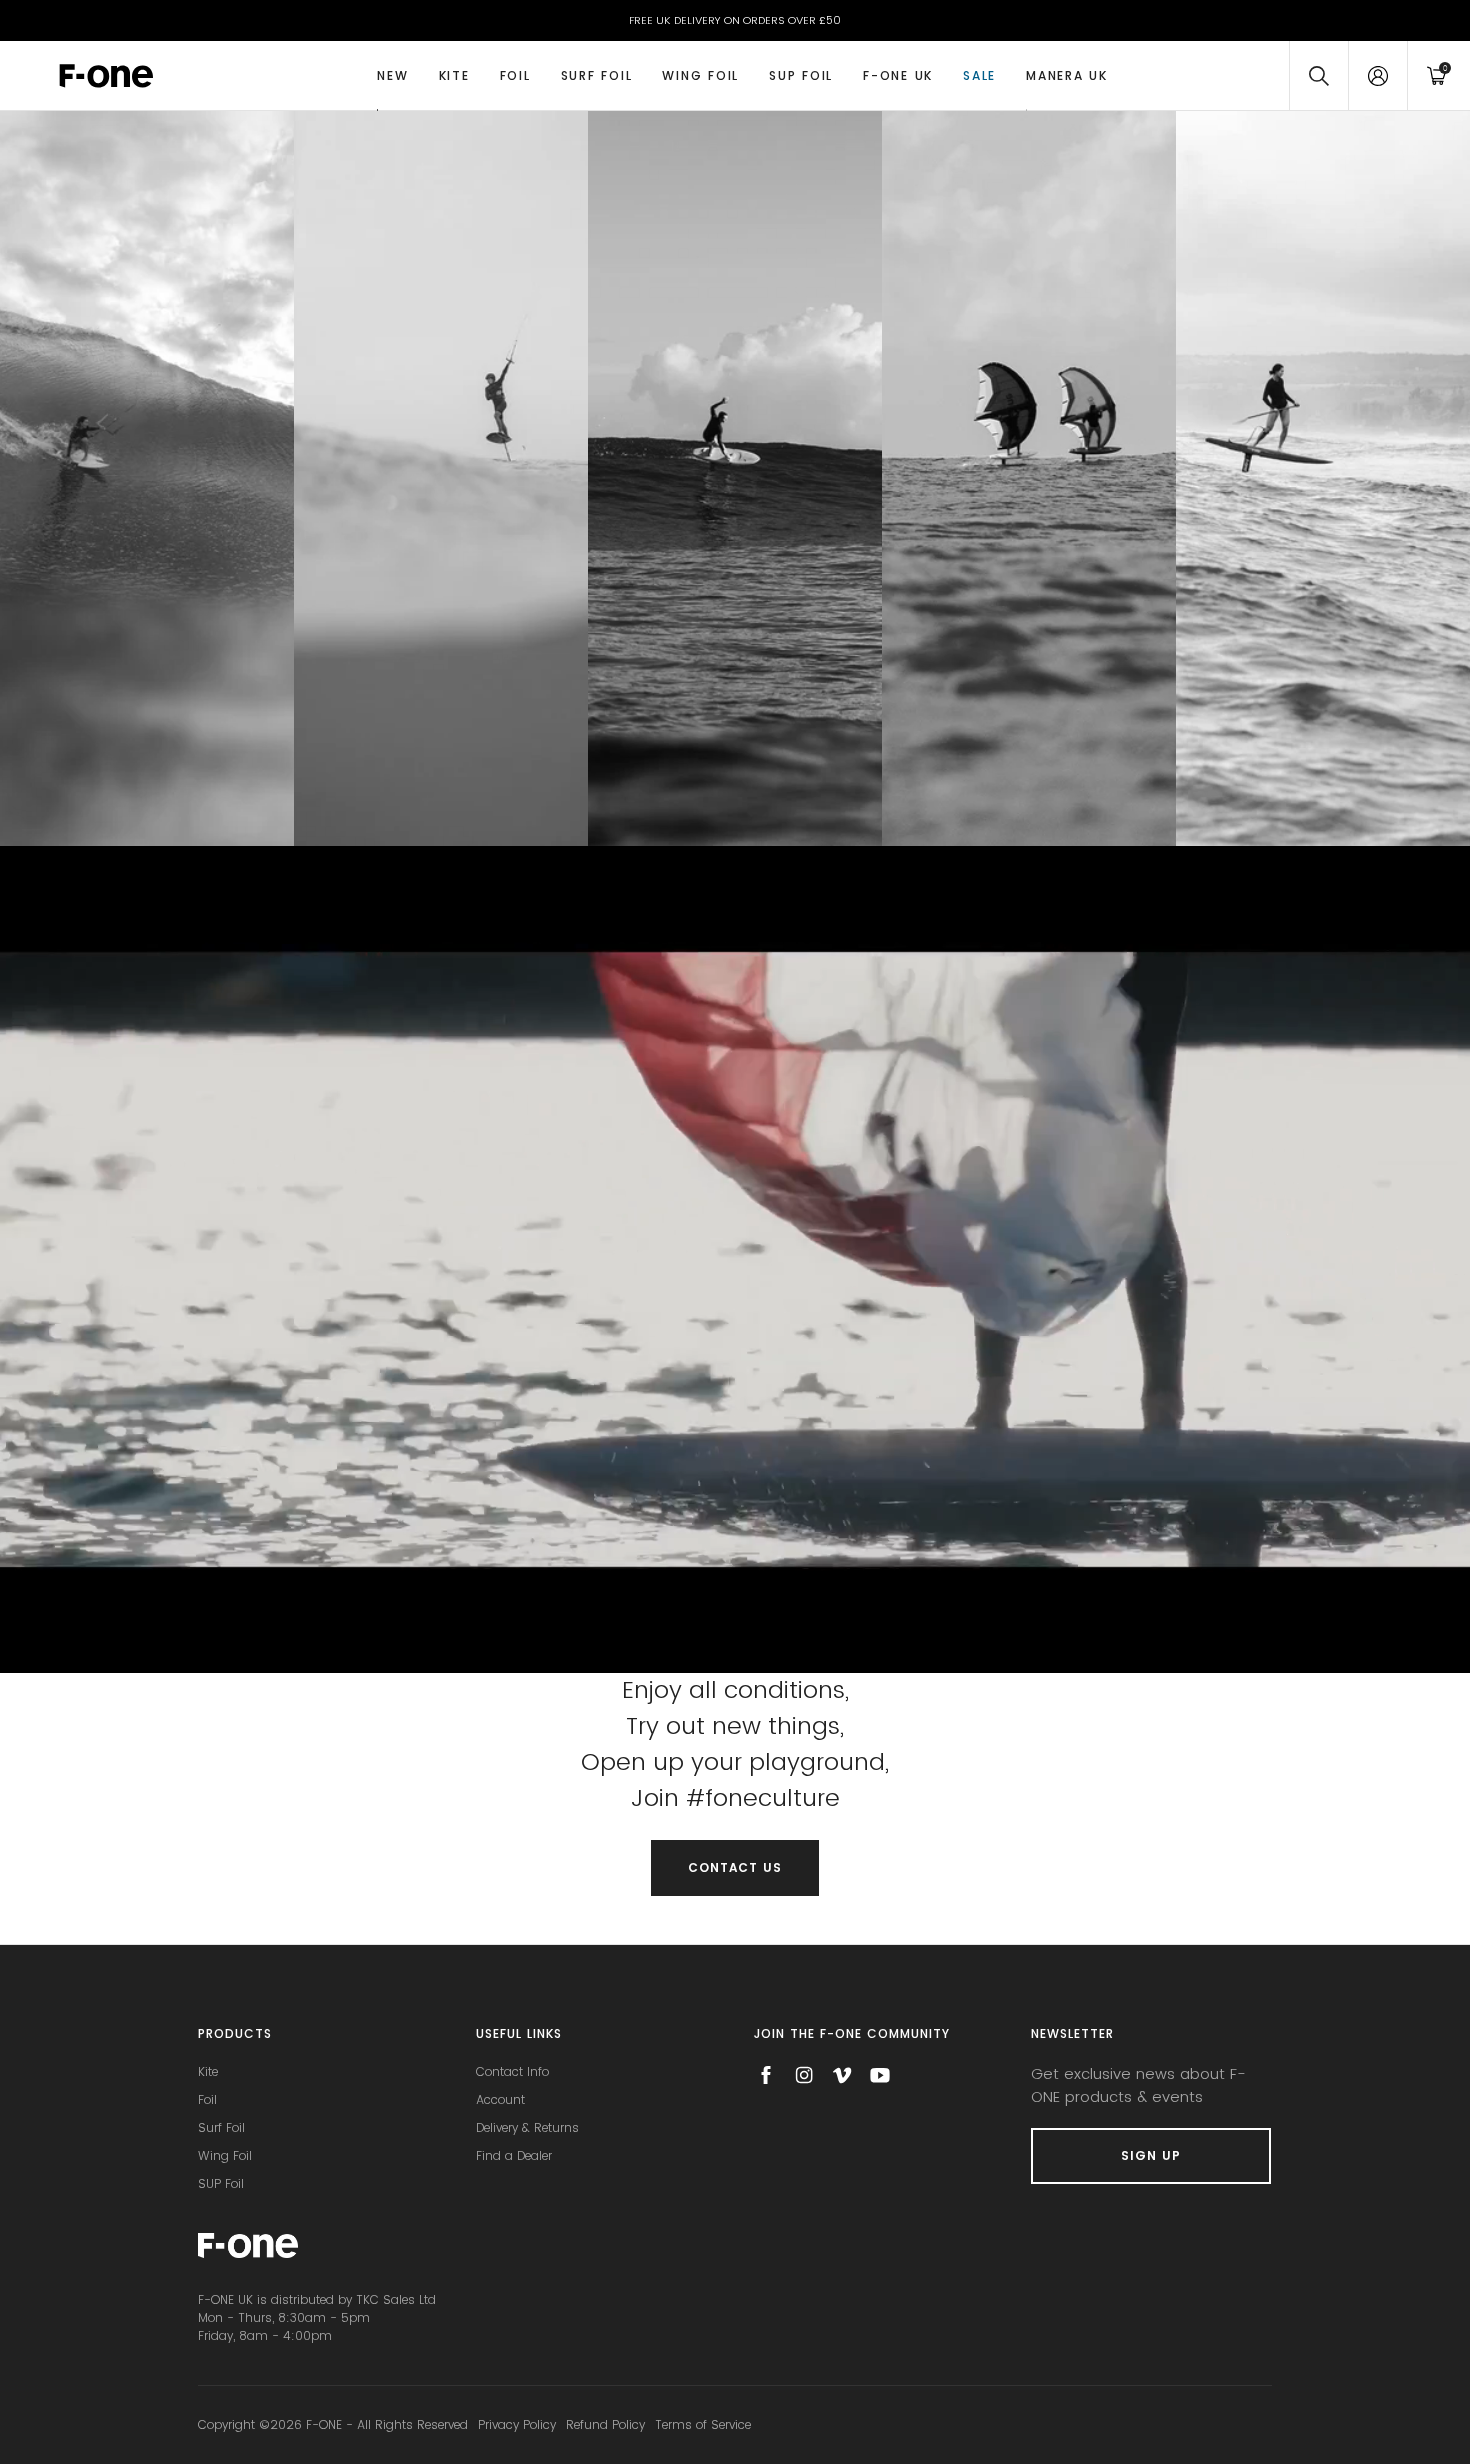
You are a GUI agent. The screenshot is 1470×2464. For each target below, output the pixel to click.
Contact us (735, 1867)
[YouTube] (880, 2075)
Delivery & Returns (527, 2127)
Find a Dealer (514, 2155)
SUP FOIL (801, 76)
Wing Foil (700, 76)
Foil (515, 76)
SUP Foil (221, 2183)
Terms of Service (703, 2424)
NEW (392, 76)
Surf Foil (597, 76)
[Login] (1377, 76)
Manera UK (1067, 76)
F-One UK (898, 76)
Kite (454, 76)
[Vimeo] (842, 2075)
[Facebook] (766, 2075)
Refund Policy (605, 2424)
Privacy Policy (517, 2424)
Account (500, 2099)
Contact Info (512, 2071)
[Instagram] (804, 2075)
